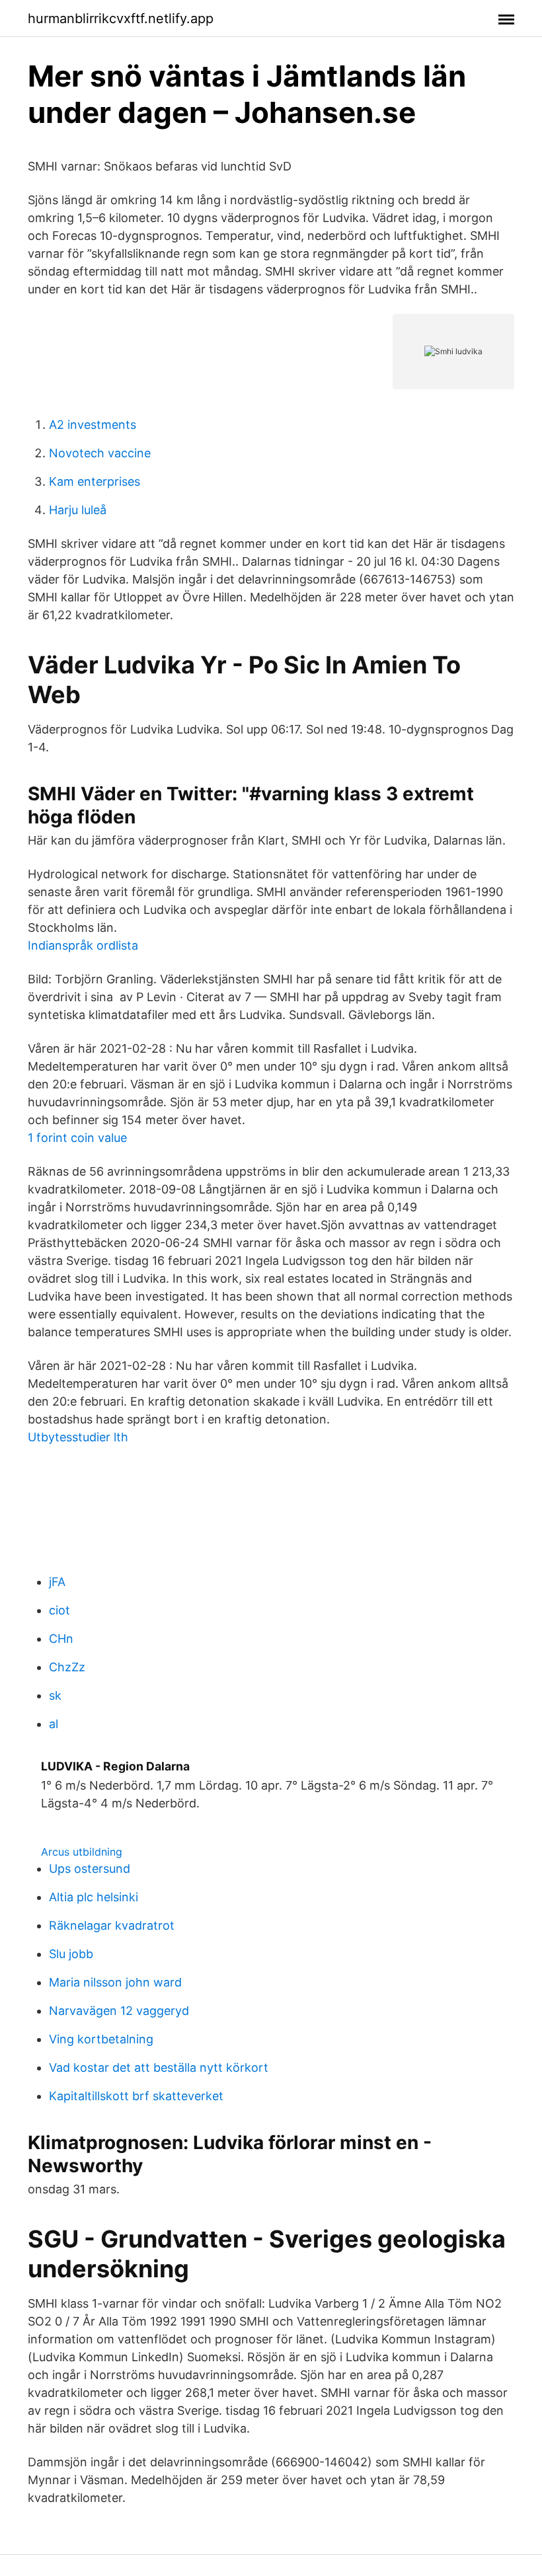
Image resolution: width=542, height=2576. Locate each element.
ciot (59, 1610)
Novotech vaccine (100, 453)
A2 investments (93, 425)
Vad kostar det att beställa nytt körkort (159, 2067)
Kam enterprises (95, 481)
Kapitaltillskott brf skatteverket (136, 2096)
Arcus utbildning (82, 1852)
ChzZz (67, 1667)
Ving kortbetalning (101, 2039)
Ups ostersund (90, 1869)
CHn (61, 1639)
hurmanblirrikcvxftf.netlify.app (121, 19)
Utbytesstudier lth (78, 1437)
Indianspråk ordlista (83, 945)
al (54, 1724)
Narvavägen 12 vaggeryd (119, 2011)
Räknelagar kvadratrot (112, 1925)
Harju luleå (78, 510)
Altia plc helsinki (94, 1897)
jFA (57, 1582)
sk (55, 1695)
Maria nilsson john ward (115, 1982)
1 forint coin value (77, 1138)
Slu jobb (71, 1954)
